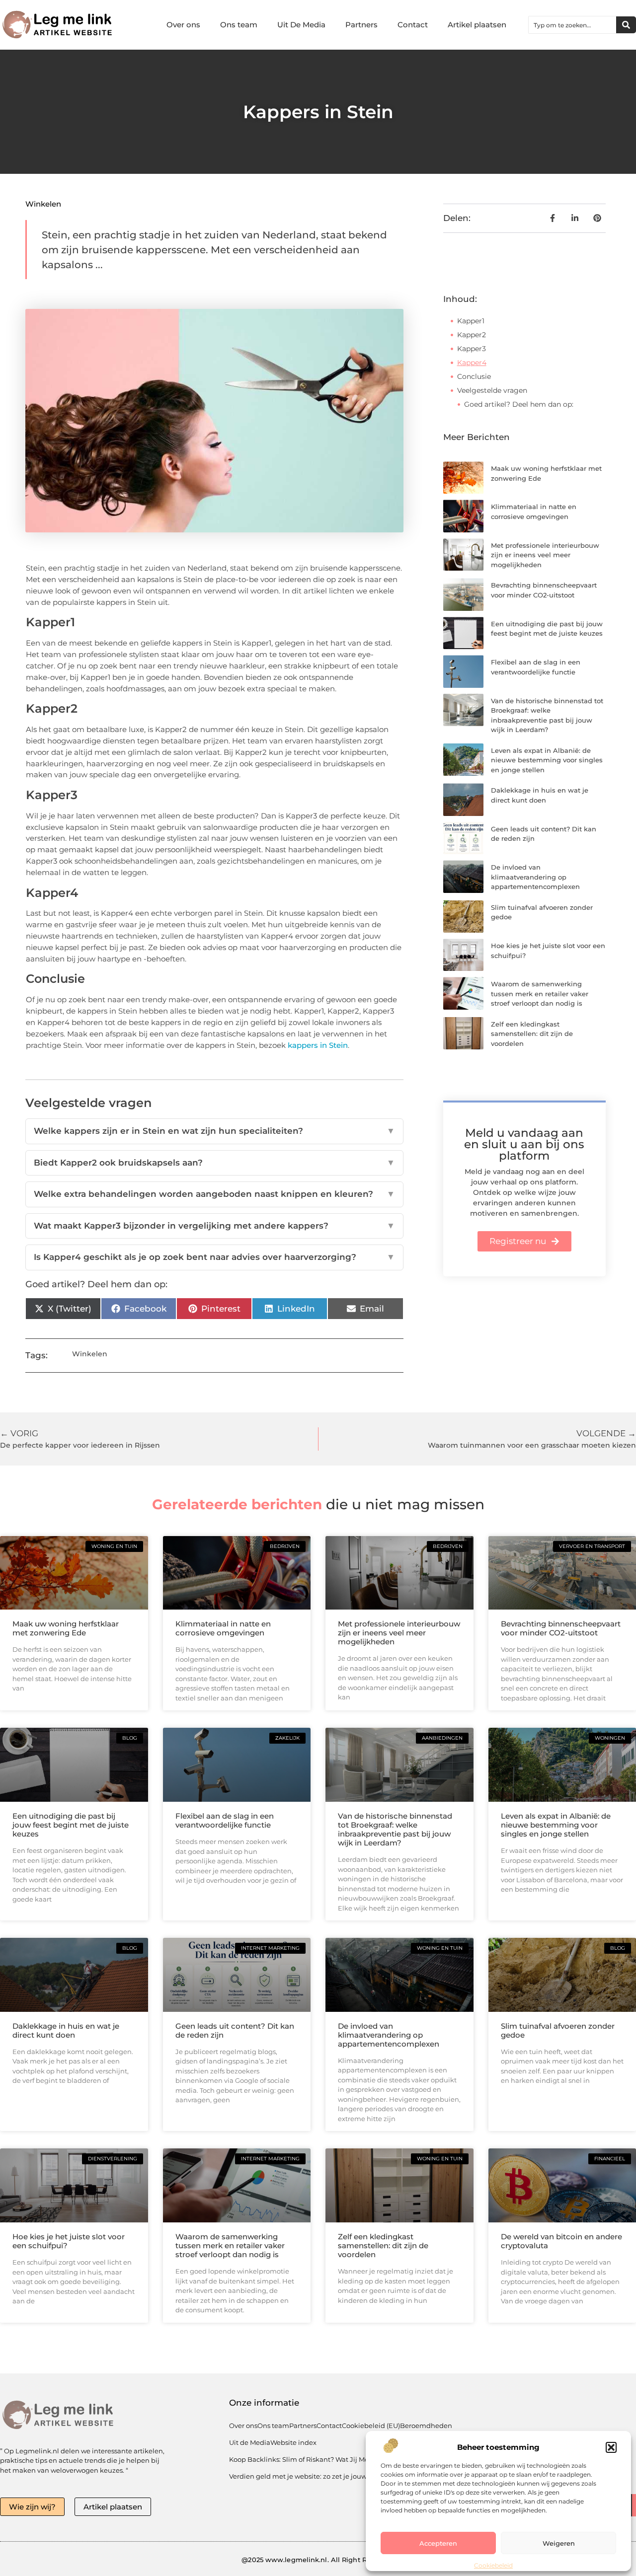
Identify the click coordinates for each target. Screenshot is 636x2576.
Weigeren (559, 2543)
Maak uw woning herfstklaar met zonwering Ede (66, 1628)
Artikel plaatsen (477, 25)
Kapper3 (472, 349)
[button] (611, 2447)
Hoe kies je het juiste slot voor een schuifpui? (69, 2241)
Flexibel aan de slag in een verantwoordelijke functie (225, 1820)
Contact (413, 25)
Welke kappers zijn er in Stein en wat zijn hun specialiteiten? (214, 1131)
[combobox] (572, 25)
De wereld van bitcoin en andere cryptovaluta (561, 2241)
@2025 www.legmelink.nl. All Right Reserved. (318, 2560)
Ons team (239, 25)
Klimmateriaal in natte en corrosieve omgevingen (223, 1628)
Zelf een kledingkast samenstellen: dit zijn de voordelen (532, 1034)
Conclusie (474, 376)
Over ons (183, 25)
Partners (361, 25)
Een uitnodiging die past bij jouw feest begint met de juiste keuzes (71, 1825)
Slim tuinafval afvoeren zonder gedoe (558, 2030)
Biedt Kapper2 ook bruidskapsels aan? (214, 1163)
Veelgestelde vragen (492, 390)
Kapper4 (472, 363)
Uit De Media (301, 25)
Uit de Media (250, 2442)
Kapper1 (471, 321)
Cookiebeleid (493, 2565)
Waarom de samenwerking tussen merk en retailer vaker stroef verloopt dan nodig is (540, 994)
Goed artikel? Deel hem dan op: (519, 404)
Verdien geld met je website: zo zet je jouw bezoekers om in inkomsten (344, 2476)
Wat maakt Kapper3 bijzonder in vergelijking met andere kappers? (214, 1226)
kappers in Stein (318, 1045)
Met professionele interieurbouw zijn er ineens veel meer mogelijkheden (545, 555)
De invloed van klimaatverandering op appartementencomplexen (535, 877)
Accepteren (438, 2543)
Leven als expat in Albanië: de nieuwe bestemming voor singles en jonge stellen (547, 760)
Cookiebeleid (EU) (371, 2426)
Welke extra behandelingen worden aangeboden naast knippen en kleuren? (214, 1194)
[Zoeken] (626, 25)
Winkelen (43, 204)
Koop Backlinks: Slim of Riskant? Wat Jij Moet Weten (314, 2459)
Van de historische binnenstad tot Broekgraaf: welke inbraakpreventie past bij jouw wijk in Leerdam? (395, 1829)
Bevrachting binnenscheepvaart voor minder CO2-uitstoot (561, 1628)
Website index (293, 2442)
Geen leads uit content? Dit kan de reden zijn (235, 2030)
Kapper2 (472, 335)
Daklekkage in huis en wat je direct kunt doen (66, 2030)
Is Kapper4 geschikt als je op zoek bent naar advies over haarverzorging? (214, 1257)
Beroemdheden (426, 2426)
